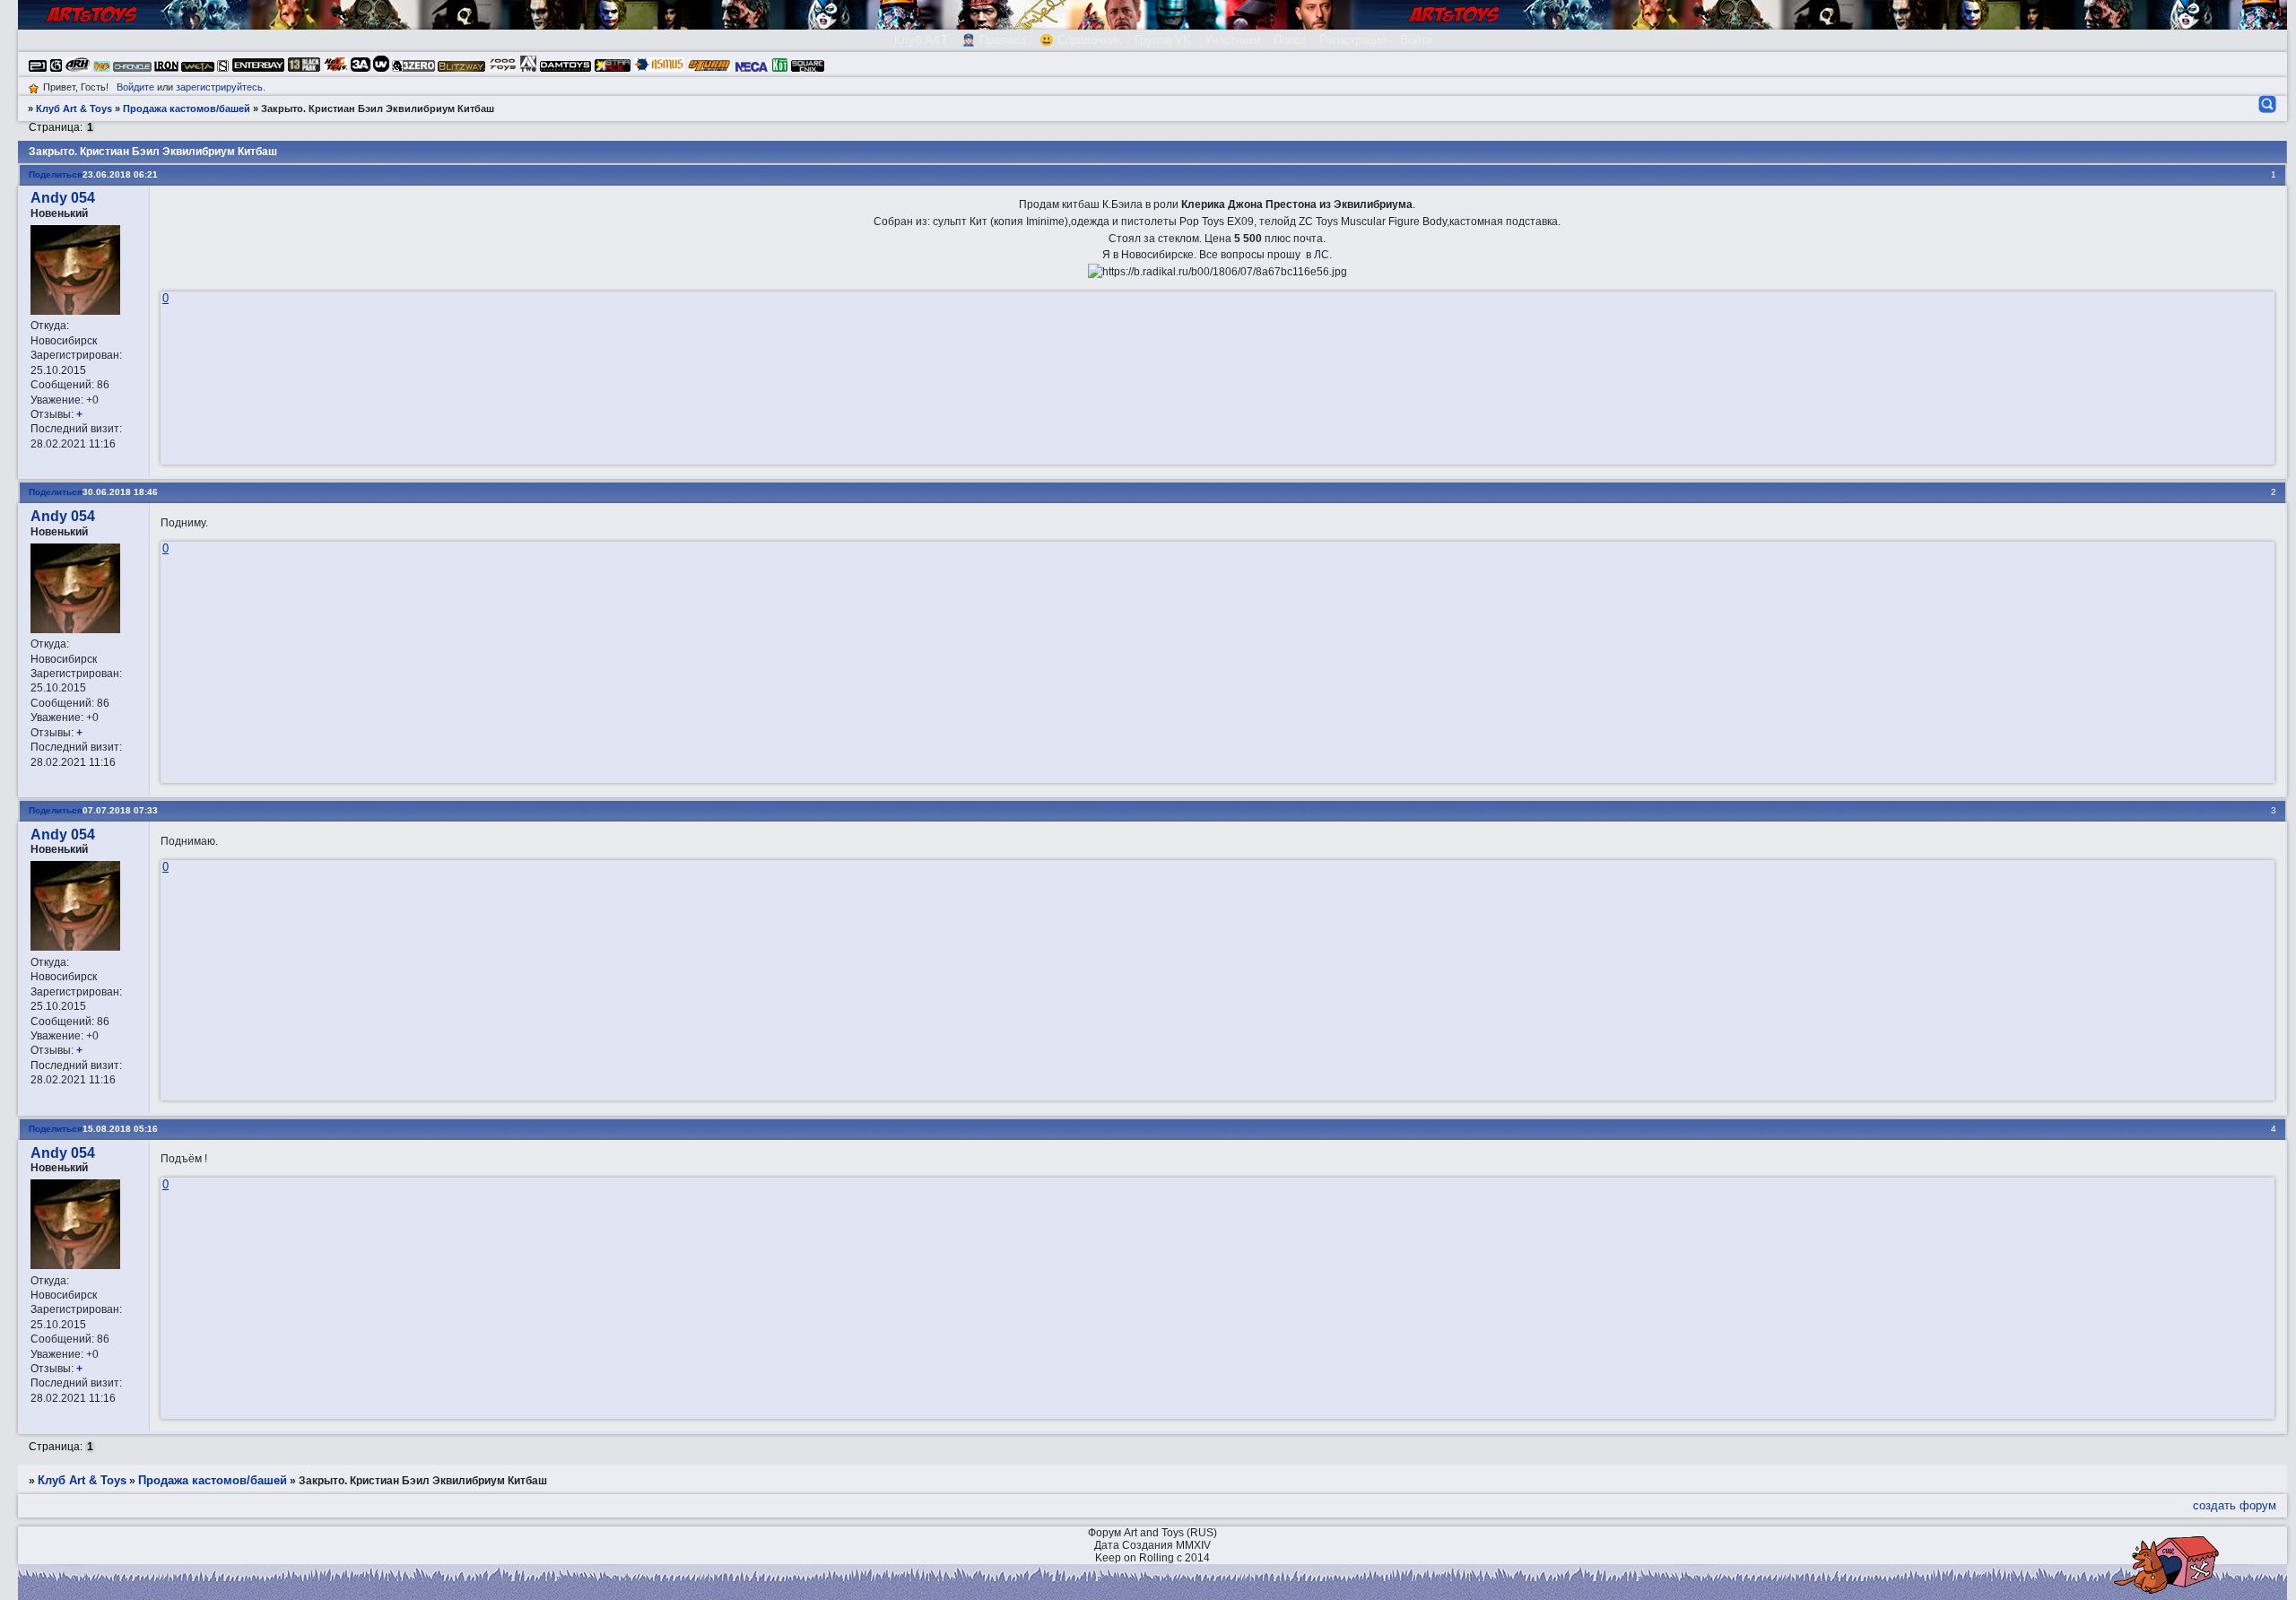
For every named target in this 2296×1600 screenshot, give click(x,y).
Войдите (135, 87)
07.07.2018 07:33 (120, 810)
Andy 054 (63, 198)
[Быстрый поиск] (2266, 104)
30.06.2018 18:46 (120, 492)
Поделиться (56, 174)
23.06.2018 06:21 (120, 174)
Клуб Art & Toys (74, 109)
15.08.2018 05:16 (120, 1129)
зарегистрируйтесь (219, 87)
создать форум (2235, 1505)
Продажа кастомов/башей (187, 109)
